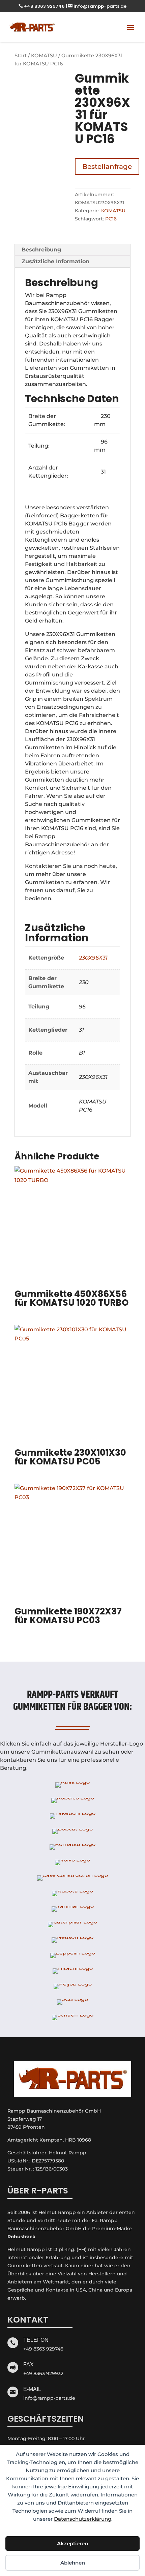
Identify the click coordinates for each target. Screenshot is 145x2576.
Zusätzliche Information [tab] (55, 261)
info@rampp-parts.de (97, 6)
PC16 (111, 219)
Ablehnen (73, 2563)
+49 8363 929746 (42, 6)
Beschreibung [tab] (41, 250)
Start (21, 56)
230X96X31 (93, 958)
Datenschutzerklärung (83, 2519)
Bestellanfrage (107, 166)
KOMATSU (44, 56)
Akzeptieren (72, 2543)
